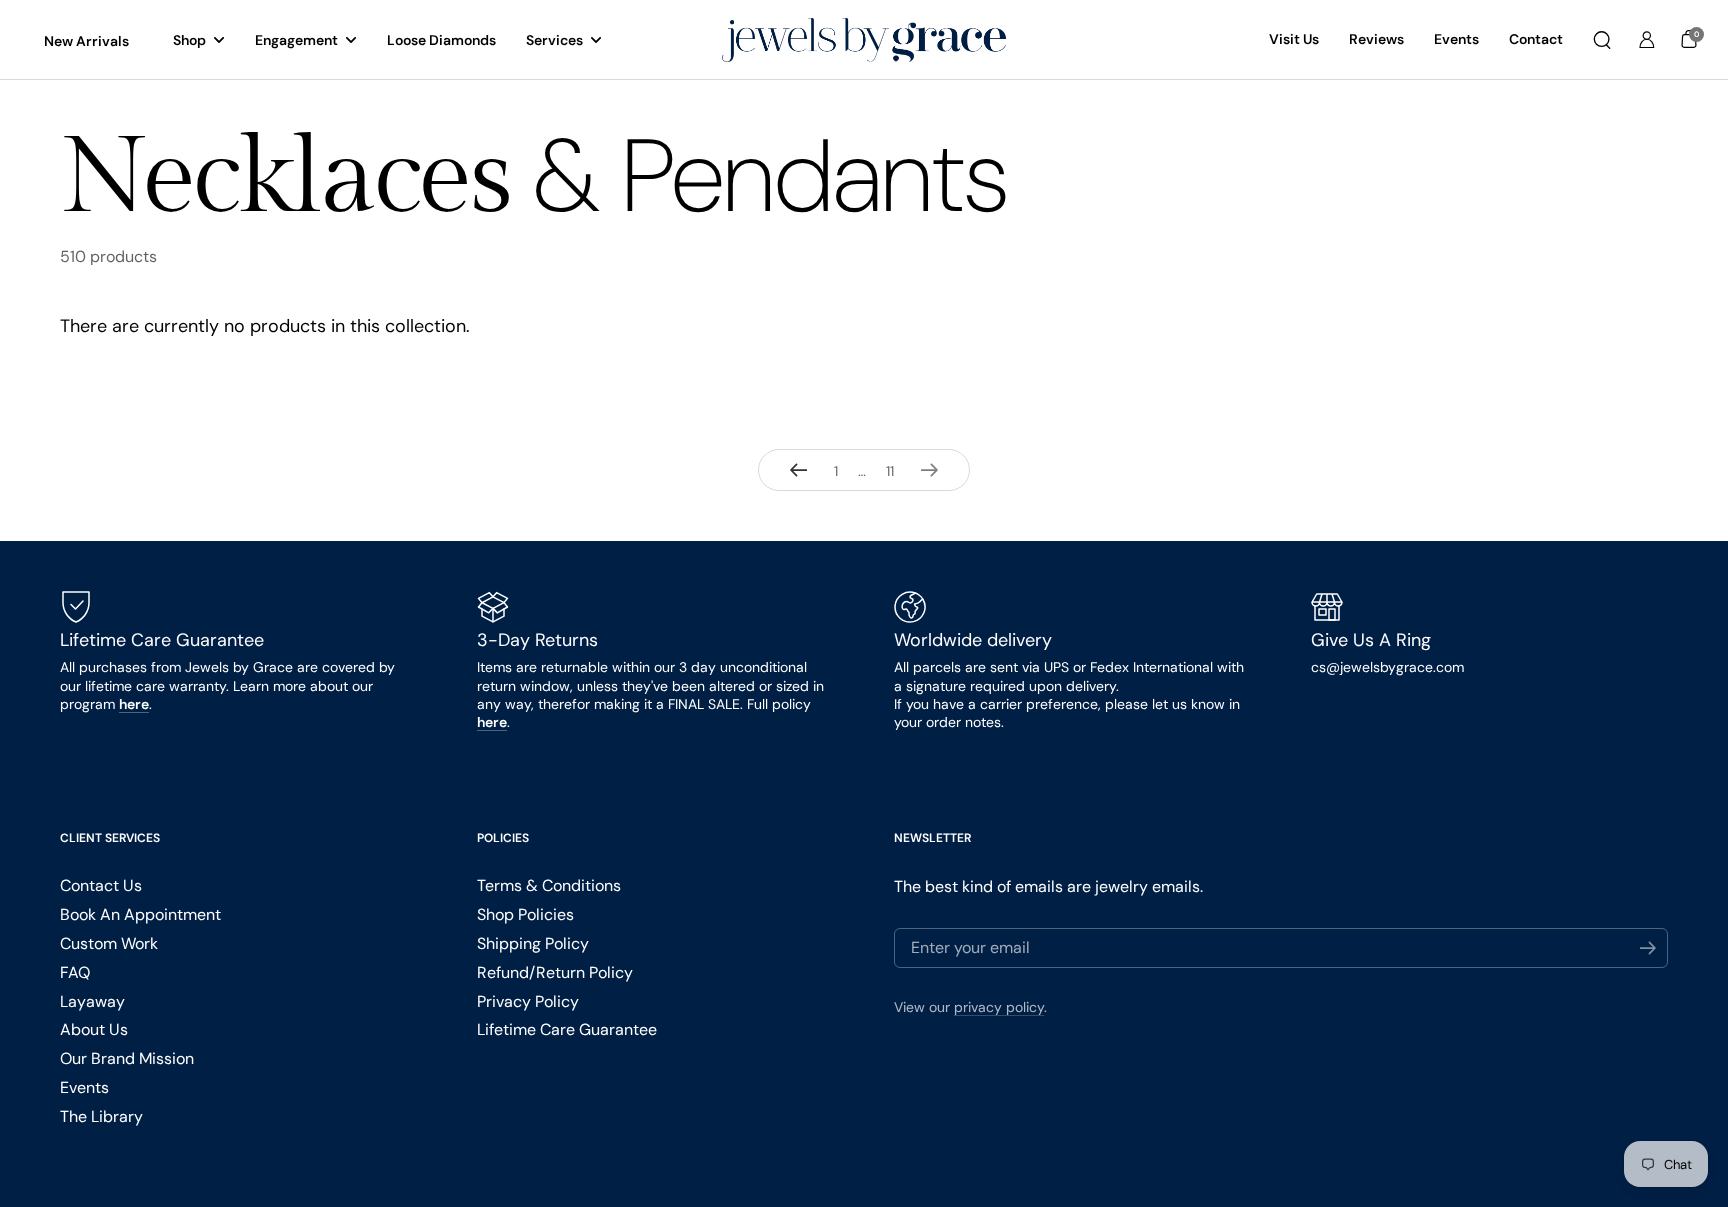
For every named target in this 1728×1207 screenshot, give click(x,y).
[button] (1602, 40)
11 (895, 471)
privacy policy (999, 1007)
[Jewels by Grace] (863, 40)
